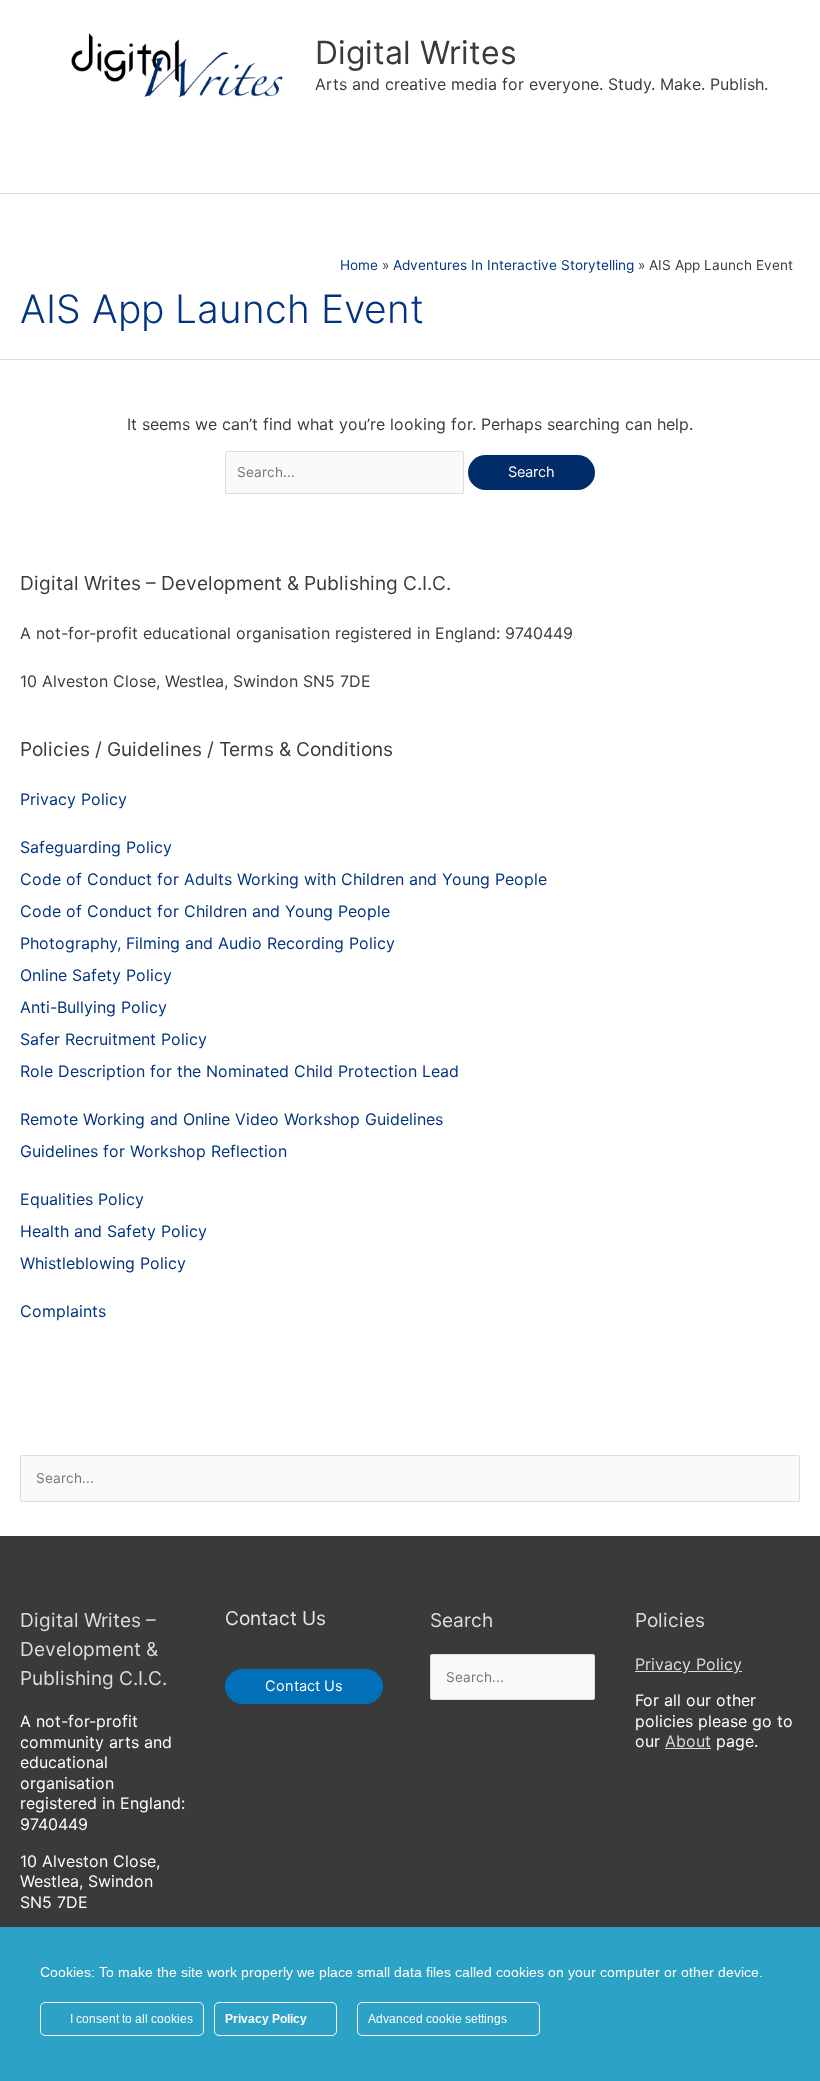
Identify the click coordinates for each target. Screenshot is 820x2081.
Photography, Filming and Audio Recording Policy (207, 943)
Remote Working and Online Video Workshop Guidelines (231, 1119)
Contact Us (304, 1686)
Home (359, 265)
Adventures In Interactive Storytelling (513, 265)
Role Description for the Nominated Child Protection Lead (239, 1071)
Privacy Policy (73, 799)
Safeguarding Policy (96, 847)
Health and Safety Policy (113, 1231)
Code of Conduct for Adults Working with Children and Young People (283, 879)
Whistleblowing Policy (103, 1263)
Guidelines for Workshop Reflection (153, 1151)
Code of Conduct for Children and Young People (205, 911)
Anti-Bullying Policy (93, 1007)
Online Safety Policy (96, 975)
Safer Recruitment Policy (113, 1039)
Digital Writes (416, 52)
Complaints (63, 1311)
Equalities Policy (82, 1199)
